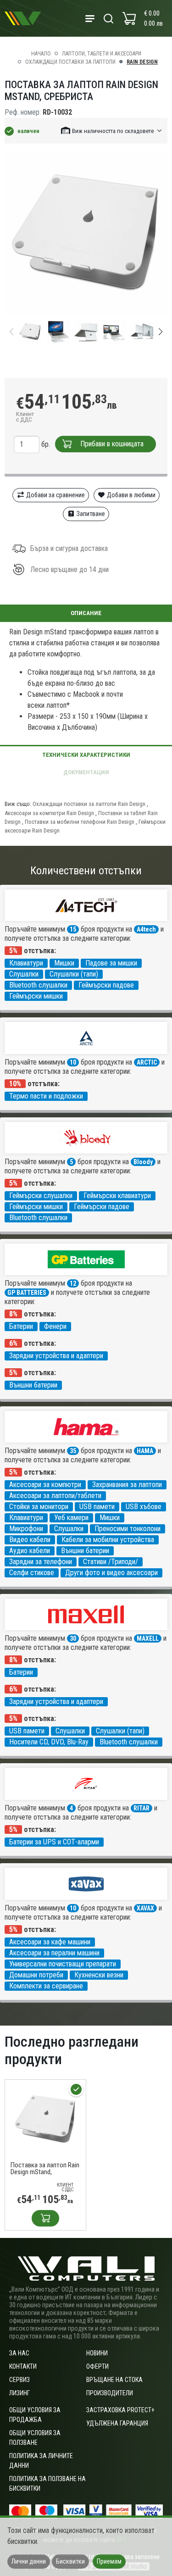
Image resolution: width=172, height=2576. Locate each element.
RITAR (141, 1808)
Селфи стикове (32, 1573)
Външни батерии (33, 1385)
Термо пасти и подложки (46, 1096)
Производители (110, 2393)
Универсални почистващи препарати (63, 1964)
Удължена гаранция (117, 2423)
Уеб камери (71, 1518)
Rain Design (142, 62)
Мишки (64, 963)
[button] (112, 130)
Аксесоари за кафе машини (50, 1942)
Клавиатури (26, 963)
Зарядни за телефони (41, 1562)
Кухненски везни (99, 1975)
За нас (19, 2353)
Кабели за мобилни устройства (108, 1540)
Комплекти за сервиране (46, 1986)
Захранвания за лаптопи (127, 1485)
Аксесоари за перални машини (54, 1953)
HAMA (145, 1451)
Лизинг (19, 2393)
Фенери (55, 1326)
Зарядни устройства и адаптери (56, 1356)
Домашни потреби (36, 1975)
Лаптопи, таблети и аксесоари (102, 54)
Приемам (109, 2561)
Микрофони (26, 1529)
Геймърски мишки (36, 996)
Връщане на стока (114, 2380)
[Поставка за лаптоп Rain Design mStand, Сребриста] (45, 2119)
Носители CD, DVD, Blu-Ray (49, 1742)
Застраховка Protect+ (120, 2410)
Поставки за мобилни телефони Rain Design (80, 822)
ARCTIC (147, 1062)
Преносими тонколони (128, 1529)
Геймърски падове (106, 985)
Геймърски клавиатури (117, 1196)
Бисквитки (70, 2561)
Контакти (23, 2366)
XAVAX (145, 1908)
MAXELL (148, 1638)
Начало (41, 54)
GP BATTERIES (27, 1293)
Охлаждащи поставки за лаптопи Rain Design (89, 804)
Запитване (90, 514)
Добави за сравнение (55, 495)
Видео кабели (30, 1540)
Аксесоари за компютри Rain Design (49, 813)
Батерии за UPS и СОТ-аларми (54, 1842)
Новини (97, 2353)
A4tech (146, 929)
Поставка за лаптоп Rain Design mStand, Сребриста (45, 2169)
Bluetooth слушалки (38, 985)
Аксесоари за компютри (45, 1485)
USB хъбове (144, 1507)
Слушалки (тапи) (74, 974)
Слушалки (24, 974)
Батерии (21, 1326)
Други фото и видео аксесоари (111, 1573)
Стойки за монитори (39, 1507)
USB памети (97, 1507)
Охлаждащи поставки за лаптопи (70, 62)
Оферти (97, 2366)
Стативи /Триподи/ (111, 1562)
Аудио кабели (30, 1551)
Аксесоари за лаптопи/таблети (55, 1496)
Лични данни (29, 2561)
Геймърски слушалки (41, 1196)
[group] (86, 234)
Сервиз (19, 2380)
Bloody (143, 1162)
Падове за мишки (111, 963)
